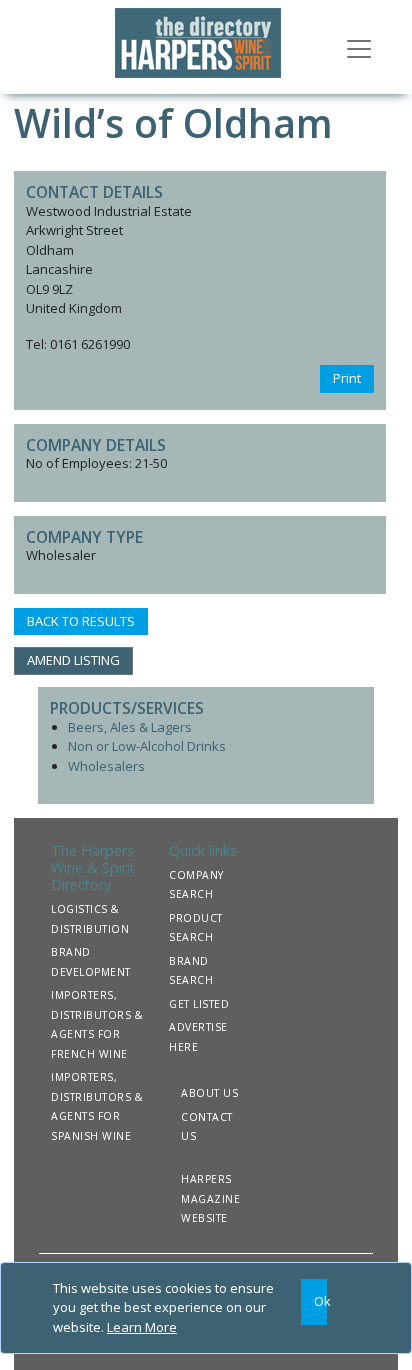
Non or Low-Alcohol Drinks (147, 746)
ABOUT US (209, 1093)
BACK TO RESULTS (81, 621)
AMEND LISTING (73, 660)
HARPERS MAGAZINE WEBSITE (210, 1198)
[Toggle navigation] (359, 47)
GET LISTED (199, 1004)
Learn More (142, 1327)
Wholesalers (106, 766)
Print (347, 378)
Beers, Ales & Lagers (130, 727)
